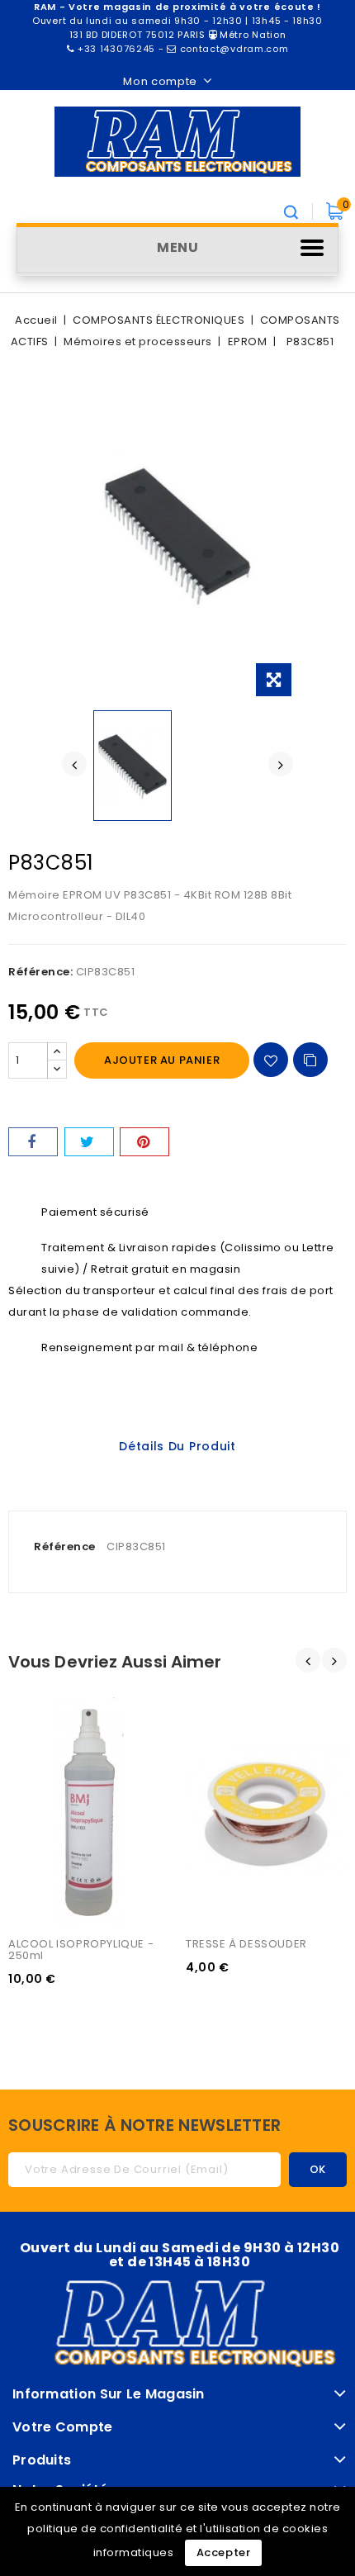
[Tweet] (89, 1142)
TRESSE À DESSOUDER (246, 1944)
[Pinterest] (144, 1142)
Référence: (40, 972)
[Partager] (33, 1142)
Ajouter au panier (162, 1060)
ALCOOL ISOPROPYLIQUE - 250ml (83, 1950)
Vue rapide (40, 1739)
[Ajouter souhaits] (271, 1060)
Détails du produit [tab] (177, 1446)
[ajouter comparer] (310, 1060)
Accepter (224, 2552)
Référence (65, 1547)
